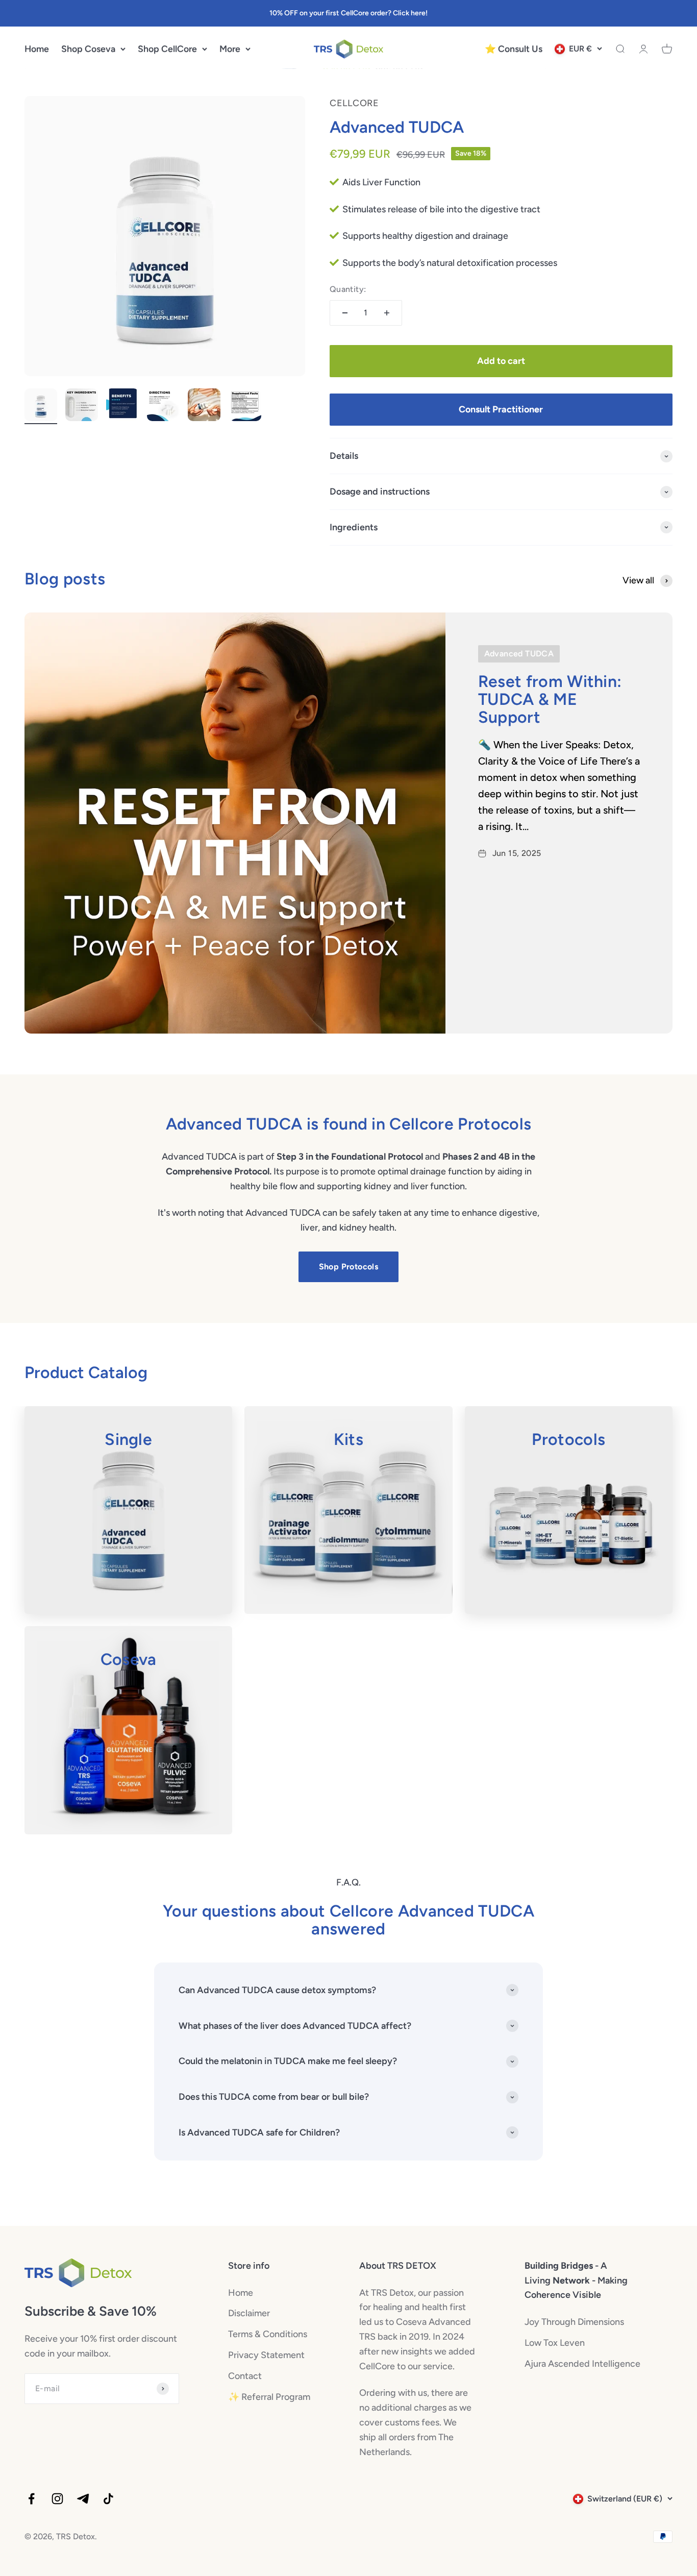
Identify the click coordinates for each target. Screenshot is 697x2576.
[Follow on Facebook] (31, 2499)
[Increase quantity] (387, 313)
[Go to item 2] (82, 406)
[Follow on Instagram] (57, 2499)
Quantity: (348, 289)
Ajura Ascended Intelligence (582, 2364)
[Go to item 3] (122, 406)
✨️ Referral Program (269, 2397)
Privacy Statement (266, 2355)
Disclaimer (249, 2313)
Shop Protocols (349, 1267)
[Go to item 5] (204, 406)
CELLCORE (354, 103)
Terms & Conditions (268, 2334)
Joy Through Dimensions (574, 2322)
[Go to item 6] (245, 406)
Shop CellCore (167, 49)
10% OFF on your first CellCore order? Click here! (348, 13)
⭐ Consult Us (514, 49)
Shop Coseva (88, 49)
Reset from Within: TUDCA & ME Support (550, 699)
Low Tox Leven (555, 2343)
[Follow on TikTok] (108, 2499)
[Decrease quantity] (345, 313)
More (230, 49)
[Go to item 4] (163, 406)
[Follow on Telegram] (83, 2499)
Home (37, 49)
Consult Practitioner (501, 409)
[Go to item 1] (41, 406)
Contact (245, 2376)
